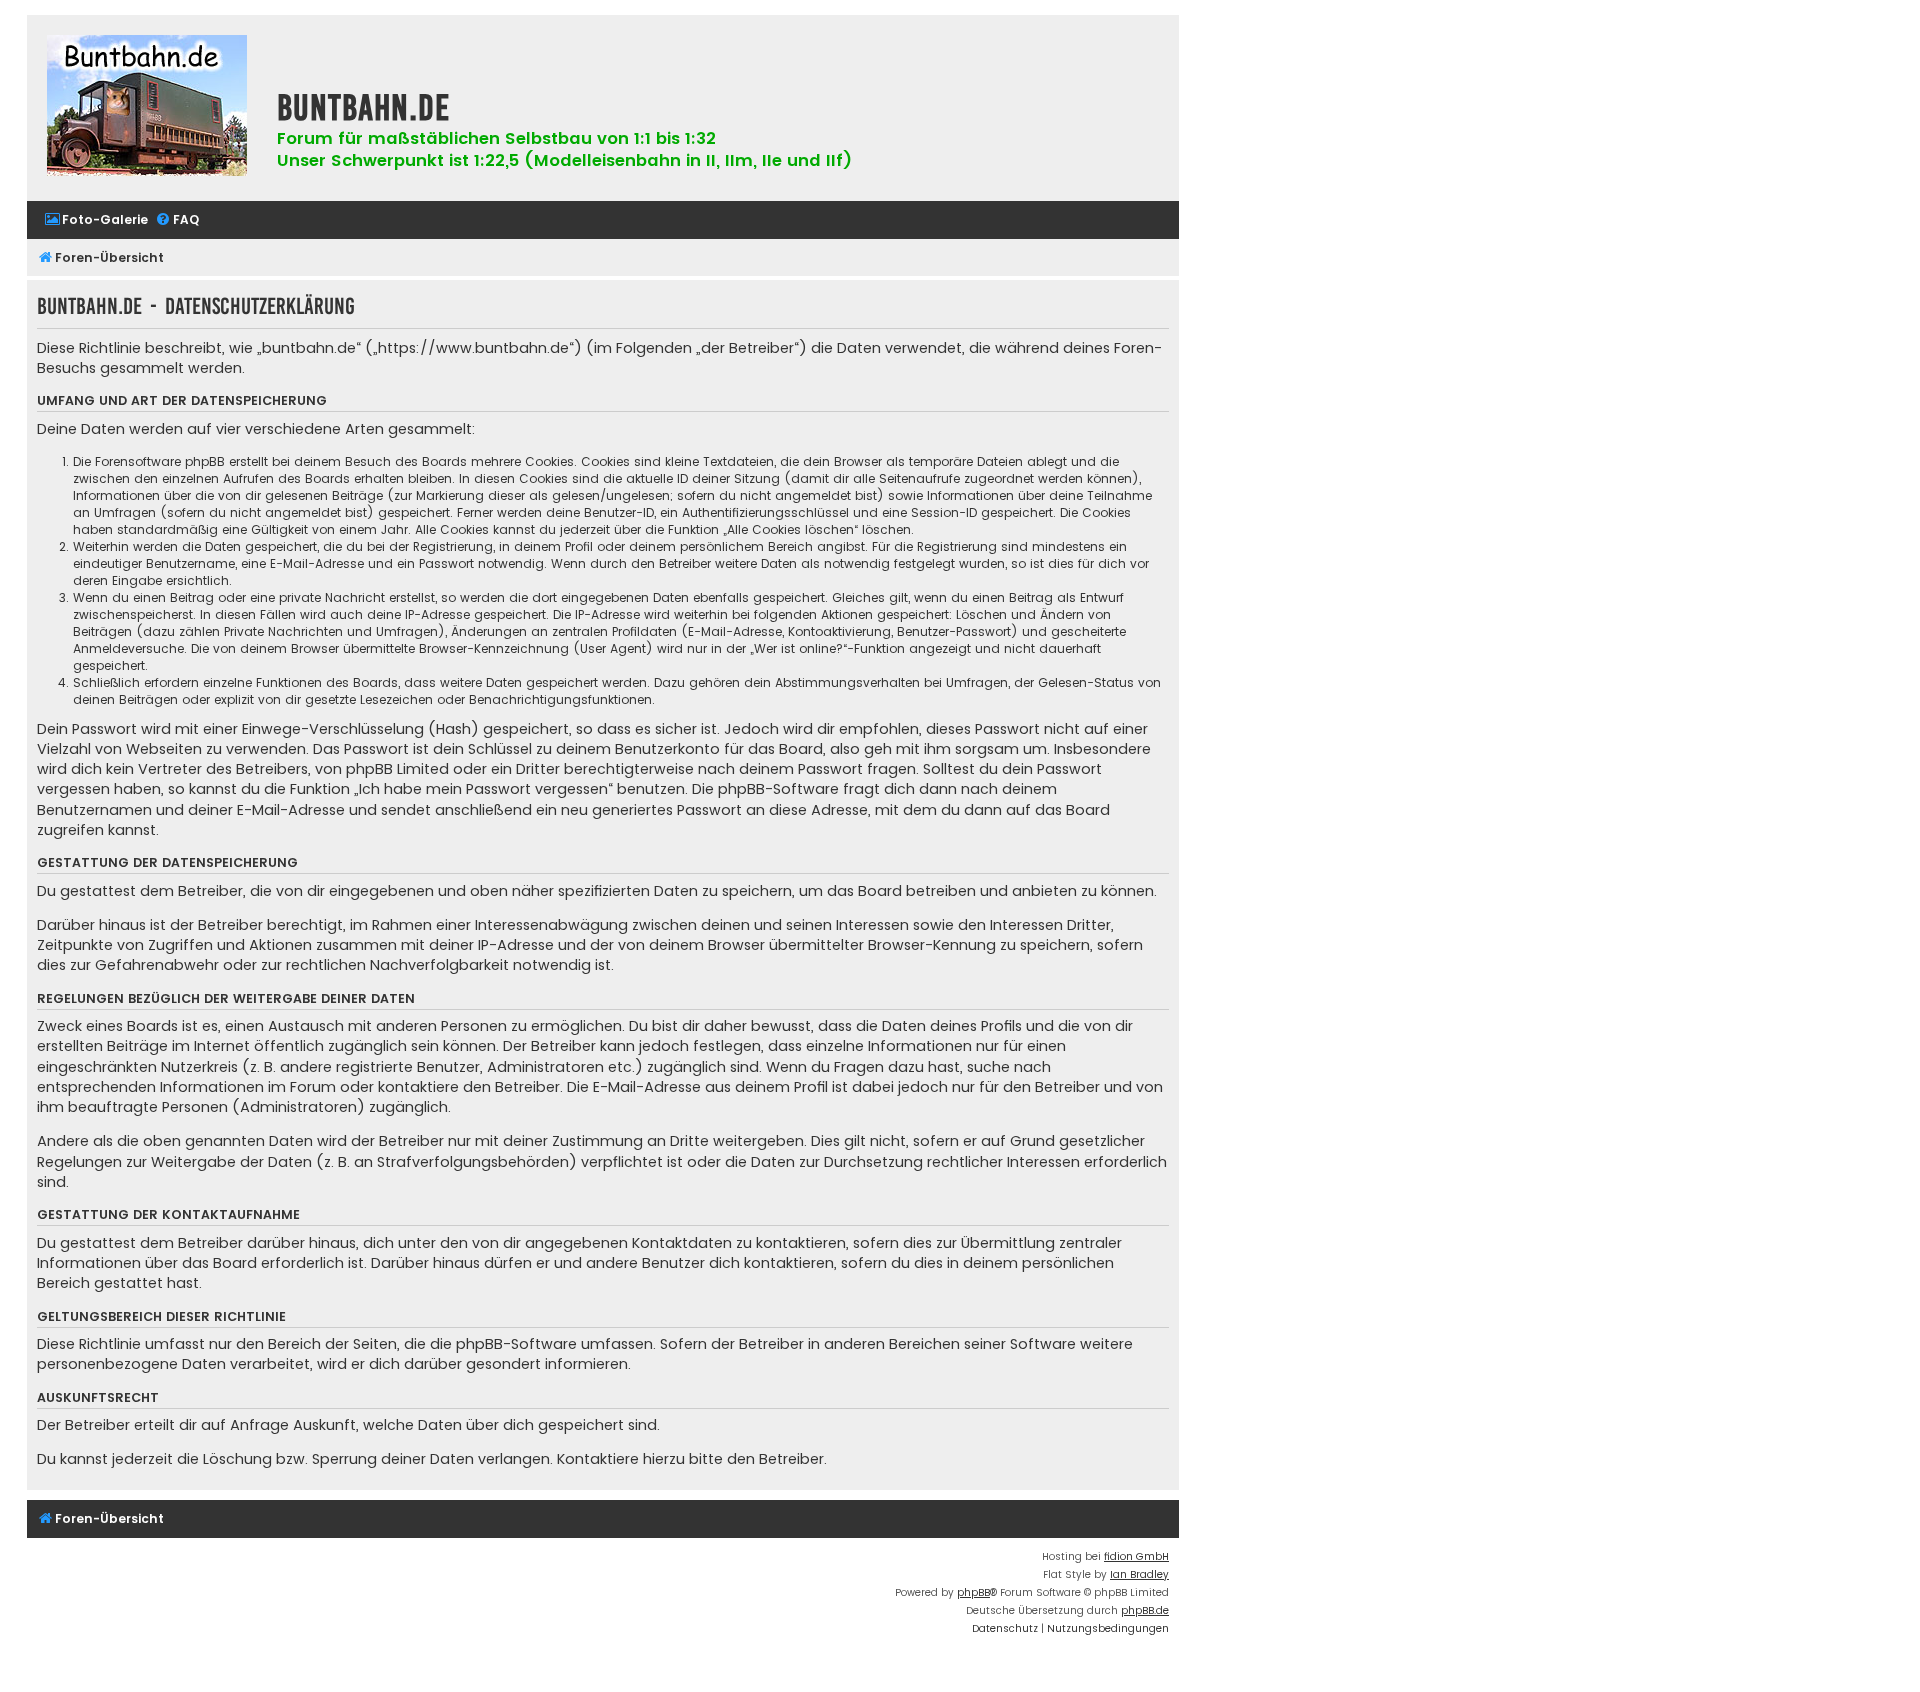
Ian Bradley (1139, 1574)
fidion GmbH (1136, 1556)
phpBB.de (1145, 1610)
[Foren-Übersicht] (147, 108)
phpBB (973, 1592)
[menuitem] (96, 220)
